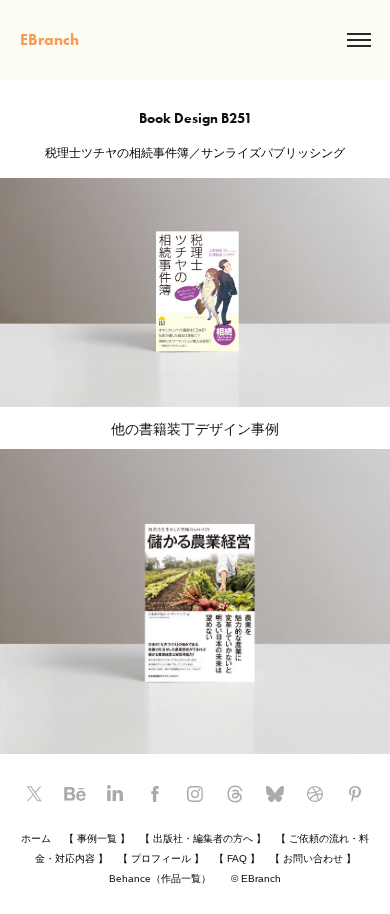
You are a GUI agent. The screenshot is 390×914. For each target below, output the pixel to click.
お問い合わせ (313, 858)
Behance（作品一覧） (160, 878)
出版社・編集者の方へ (203, 838)
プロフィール (161, 858)
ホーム (36, 838)
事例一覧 (97, 838)
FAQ (237, 858)
